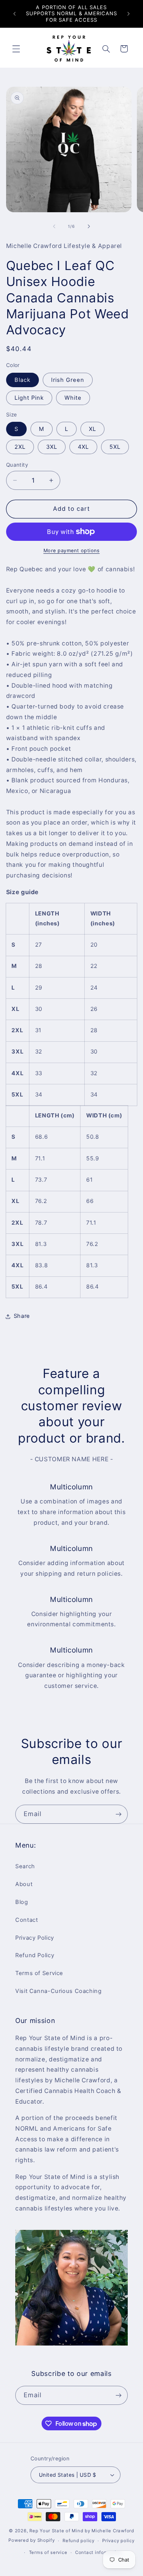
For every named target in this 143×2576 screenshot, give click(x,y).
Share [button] (22, 1316)
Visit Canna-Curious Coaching (59, 1991)
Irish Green (68, 380)
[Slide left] (54, 226)
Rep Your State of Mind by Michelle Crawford (82, 2531)
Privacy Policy (35, 1938)
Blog (22, 1902)
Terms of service (48, 2552)
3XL (52, 447)
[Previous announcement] (14, 14)
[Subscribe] (119, 1814)
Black (22, 380)
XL (92, 429)
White (73, 398)
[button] (16, 49)
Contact (27, 1920)
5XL (115, 447)
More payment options (72, 551)
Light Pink (29, 398)
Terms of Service (39, 1973)
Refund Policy (35, 1955)
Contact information (99, 2552)
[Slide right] (89, 226)
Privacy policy (118, 2541)
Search (25, 1866)
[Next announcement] (129, 14)
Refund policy (79, 2541)
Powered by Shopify (31, 2541)
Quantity (17, 465)
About (24, 1884)
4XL (83, 447)
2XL (20, 447)
